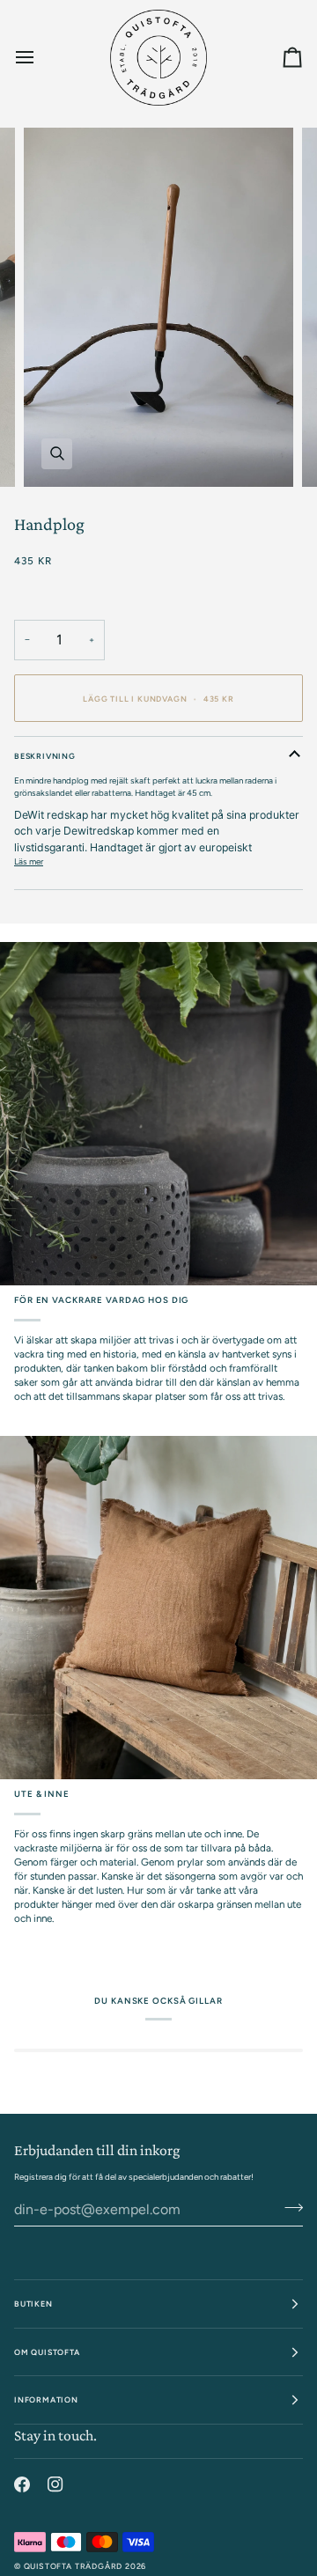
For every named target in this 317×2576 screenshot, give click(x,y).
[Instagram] (55, 2484)
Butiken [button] (33, 2304)
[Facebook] (22, 2484)
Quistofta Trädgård (74, 2566)
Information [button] (46, 2399)
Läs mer (29, 861)
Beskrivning (45, 756)
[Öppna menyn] (41, 57)
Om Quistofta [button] (47, 2352)
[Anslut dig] (288, 2208)
